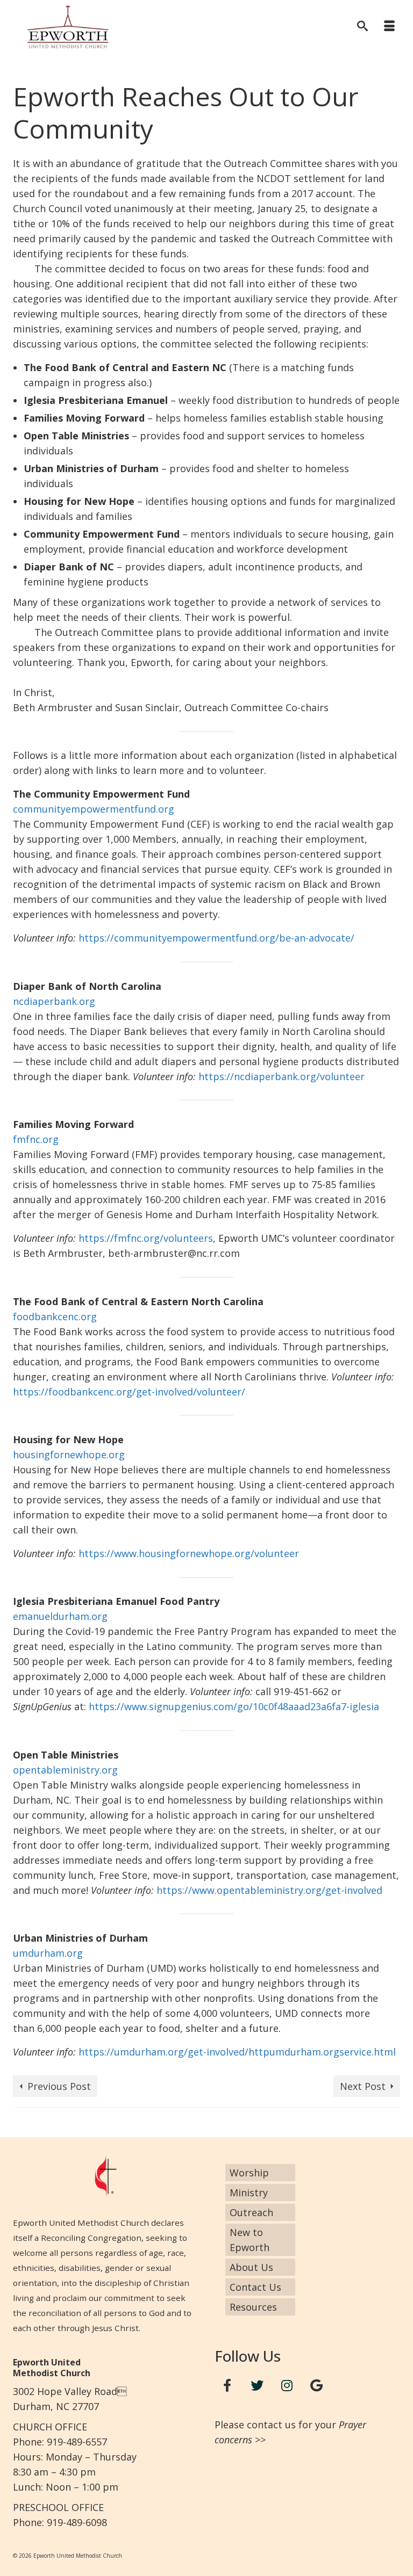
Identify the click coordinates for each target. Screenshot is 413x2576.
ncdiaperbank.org (54, 1001)
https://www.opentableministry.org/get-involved (269, 1890)
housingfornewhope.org (69, 1455)
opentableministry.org (65, 1770)
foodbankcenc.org (55, 1316)
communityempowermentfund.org (94, 809)
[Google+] (317, 2386)
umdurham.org (48, 1953)
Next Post (363, 2086)
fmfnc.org (36, 1139)
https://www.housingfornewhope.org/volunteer (189, 1553)
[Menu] (389, 27)
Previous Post (59, 2086)
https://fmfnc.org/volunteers (146, 1238)
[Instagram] (287, 2386)
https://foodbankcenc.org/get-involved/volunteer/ (129, 1392)
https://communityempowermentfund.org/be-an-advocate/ (216, 938)
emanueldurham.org (60, 1616)
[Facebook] (227, 2386)
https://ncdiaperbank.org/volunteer (282, 1076)
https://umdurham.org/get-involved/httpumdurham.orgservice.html (237, 2052)
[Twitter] (257, 2386)
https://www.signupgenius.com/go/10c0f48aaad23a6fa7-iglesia (234, 1706)
